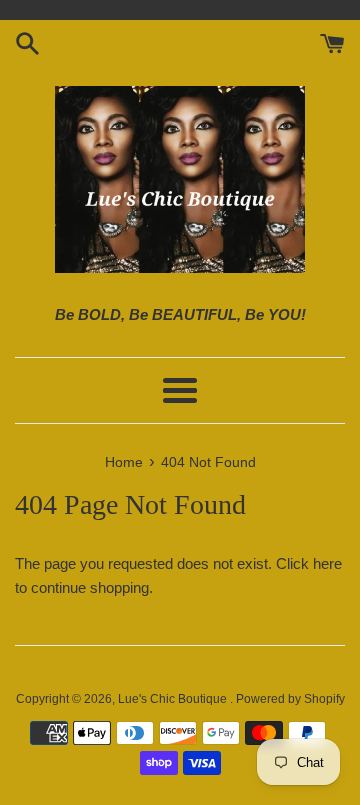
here (327, 563)
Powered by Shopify (290, 699)
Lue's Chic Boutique (174, 699)
